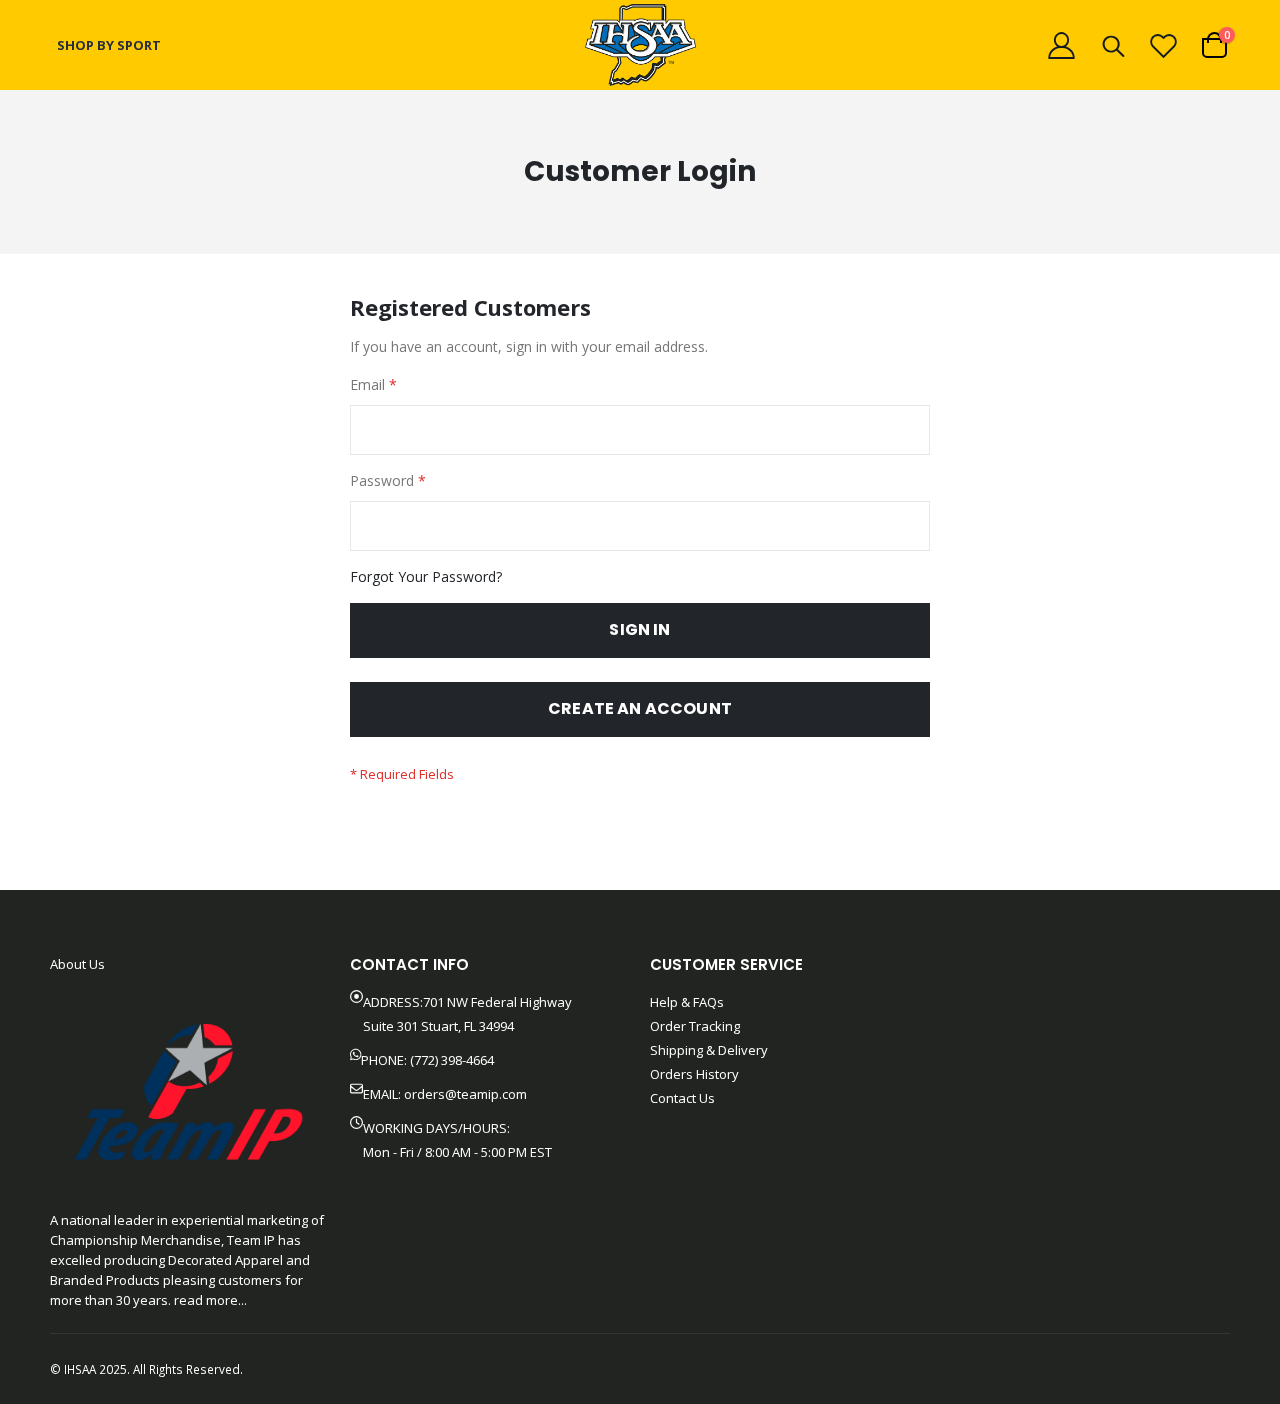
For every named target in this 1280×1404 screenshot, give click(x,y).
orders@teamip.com (465, 1094)
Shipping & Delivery (709, 1050)
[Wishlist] (1164, 45)
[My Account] (1061, 45)
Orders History (694, 1074)
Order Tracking (695, 1026)
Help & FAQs (687, 1002)
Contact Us (682, 1098)
